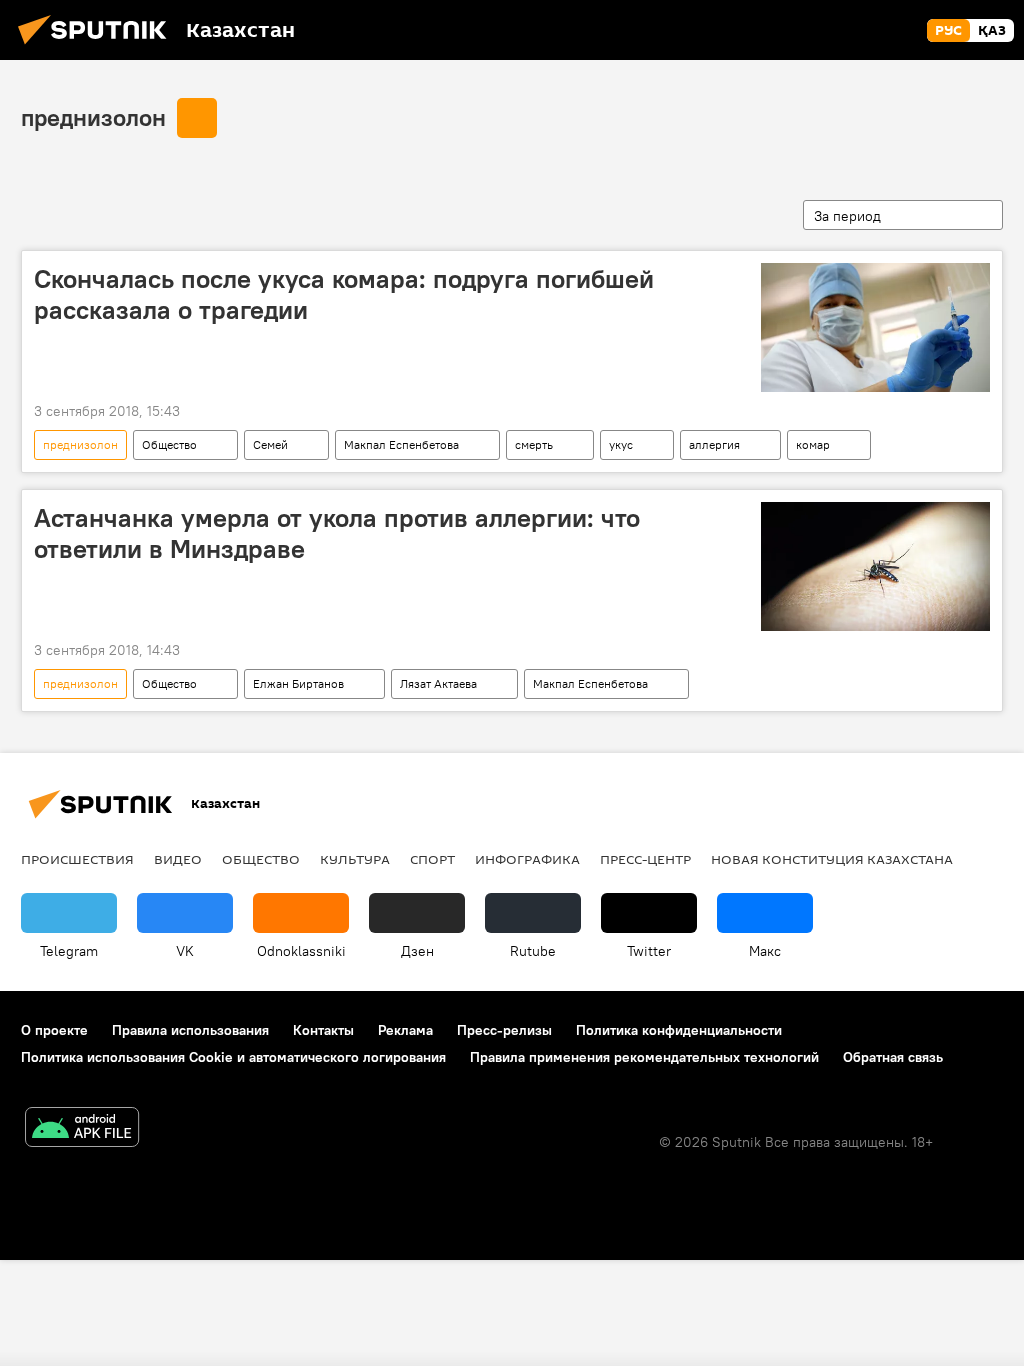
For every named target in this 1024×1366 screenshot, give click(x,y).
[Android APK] (82, 1129)
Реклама (405, 1030)
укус (621, 444)
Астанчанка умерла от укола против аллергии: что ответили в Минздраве (337, 533)
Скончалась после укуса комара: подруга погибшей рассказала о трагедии (344, 294)
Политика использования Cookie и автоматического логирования (233, 1057)
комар (813, 444)
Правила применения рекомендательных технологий (644, 1057)
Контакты (323, 1030)
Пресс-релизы (504, 1030)
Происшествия (77, 859)
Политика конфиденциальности (679, 1030)
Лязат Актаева (438, 683)
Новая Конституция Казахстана (832, 859)
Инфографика (527, 859)
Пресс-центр (645, 859)
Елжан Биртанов (298, 683)
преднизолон (93, 117)
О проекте (54, 1030)
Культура (355, 859)
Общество (169, 444)
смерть (534, 444)
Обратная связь (893, 1057)
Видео (178, 859)
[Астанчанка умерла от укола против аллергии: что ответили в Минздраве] (875, 566)
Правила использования (190, 1030)
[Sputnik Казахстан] (98, 47)
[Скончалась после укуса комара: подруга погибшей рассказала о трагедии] (875, 327)
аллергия (714, 444)
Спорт (432, 859)
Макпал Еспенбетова (401, 444)
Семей (270, 444)
